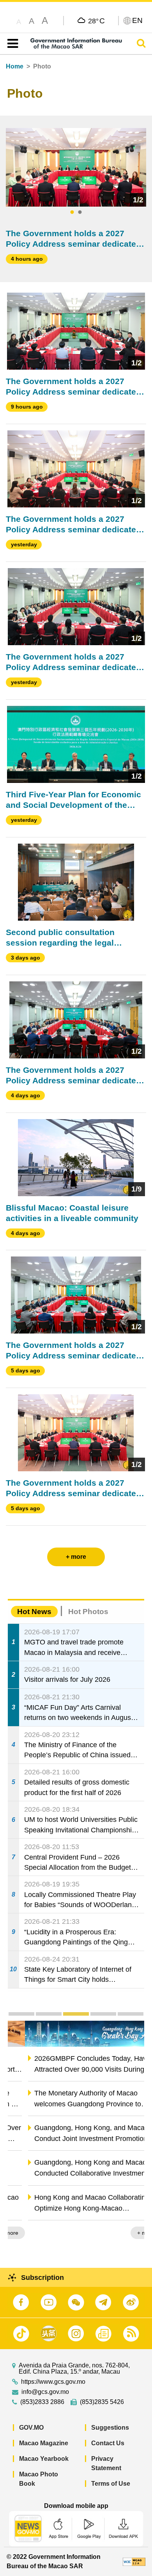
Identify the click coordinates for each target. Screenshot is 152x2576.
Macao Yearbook (44, 2459)
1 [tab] (72, 212)
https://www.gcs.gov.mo (53, 2382)
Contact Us (108, 2443)
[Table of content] (11, 44)
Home (15, 66)
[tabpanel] (76, 167)
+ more (129, 2233)
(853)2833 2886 (42, 2402)
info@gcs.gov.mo (45, 2392)
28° (96, 21)
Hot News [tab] (34, 1612)
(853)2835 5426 (102, 2402)
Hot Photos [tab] (88, 1612)
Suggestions (110, 2428)
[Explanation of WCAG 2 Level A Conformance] (134, 2561)
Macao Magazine (44, 2443)
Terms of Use (111, 2484)
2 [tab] (80, 212)
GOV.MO (31, 2428)
